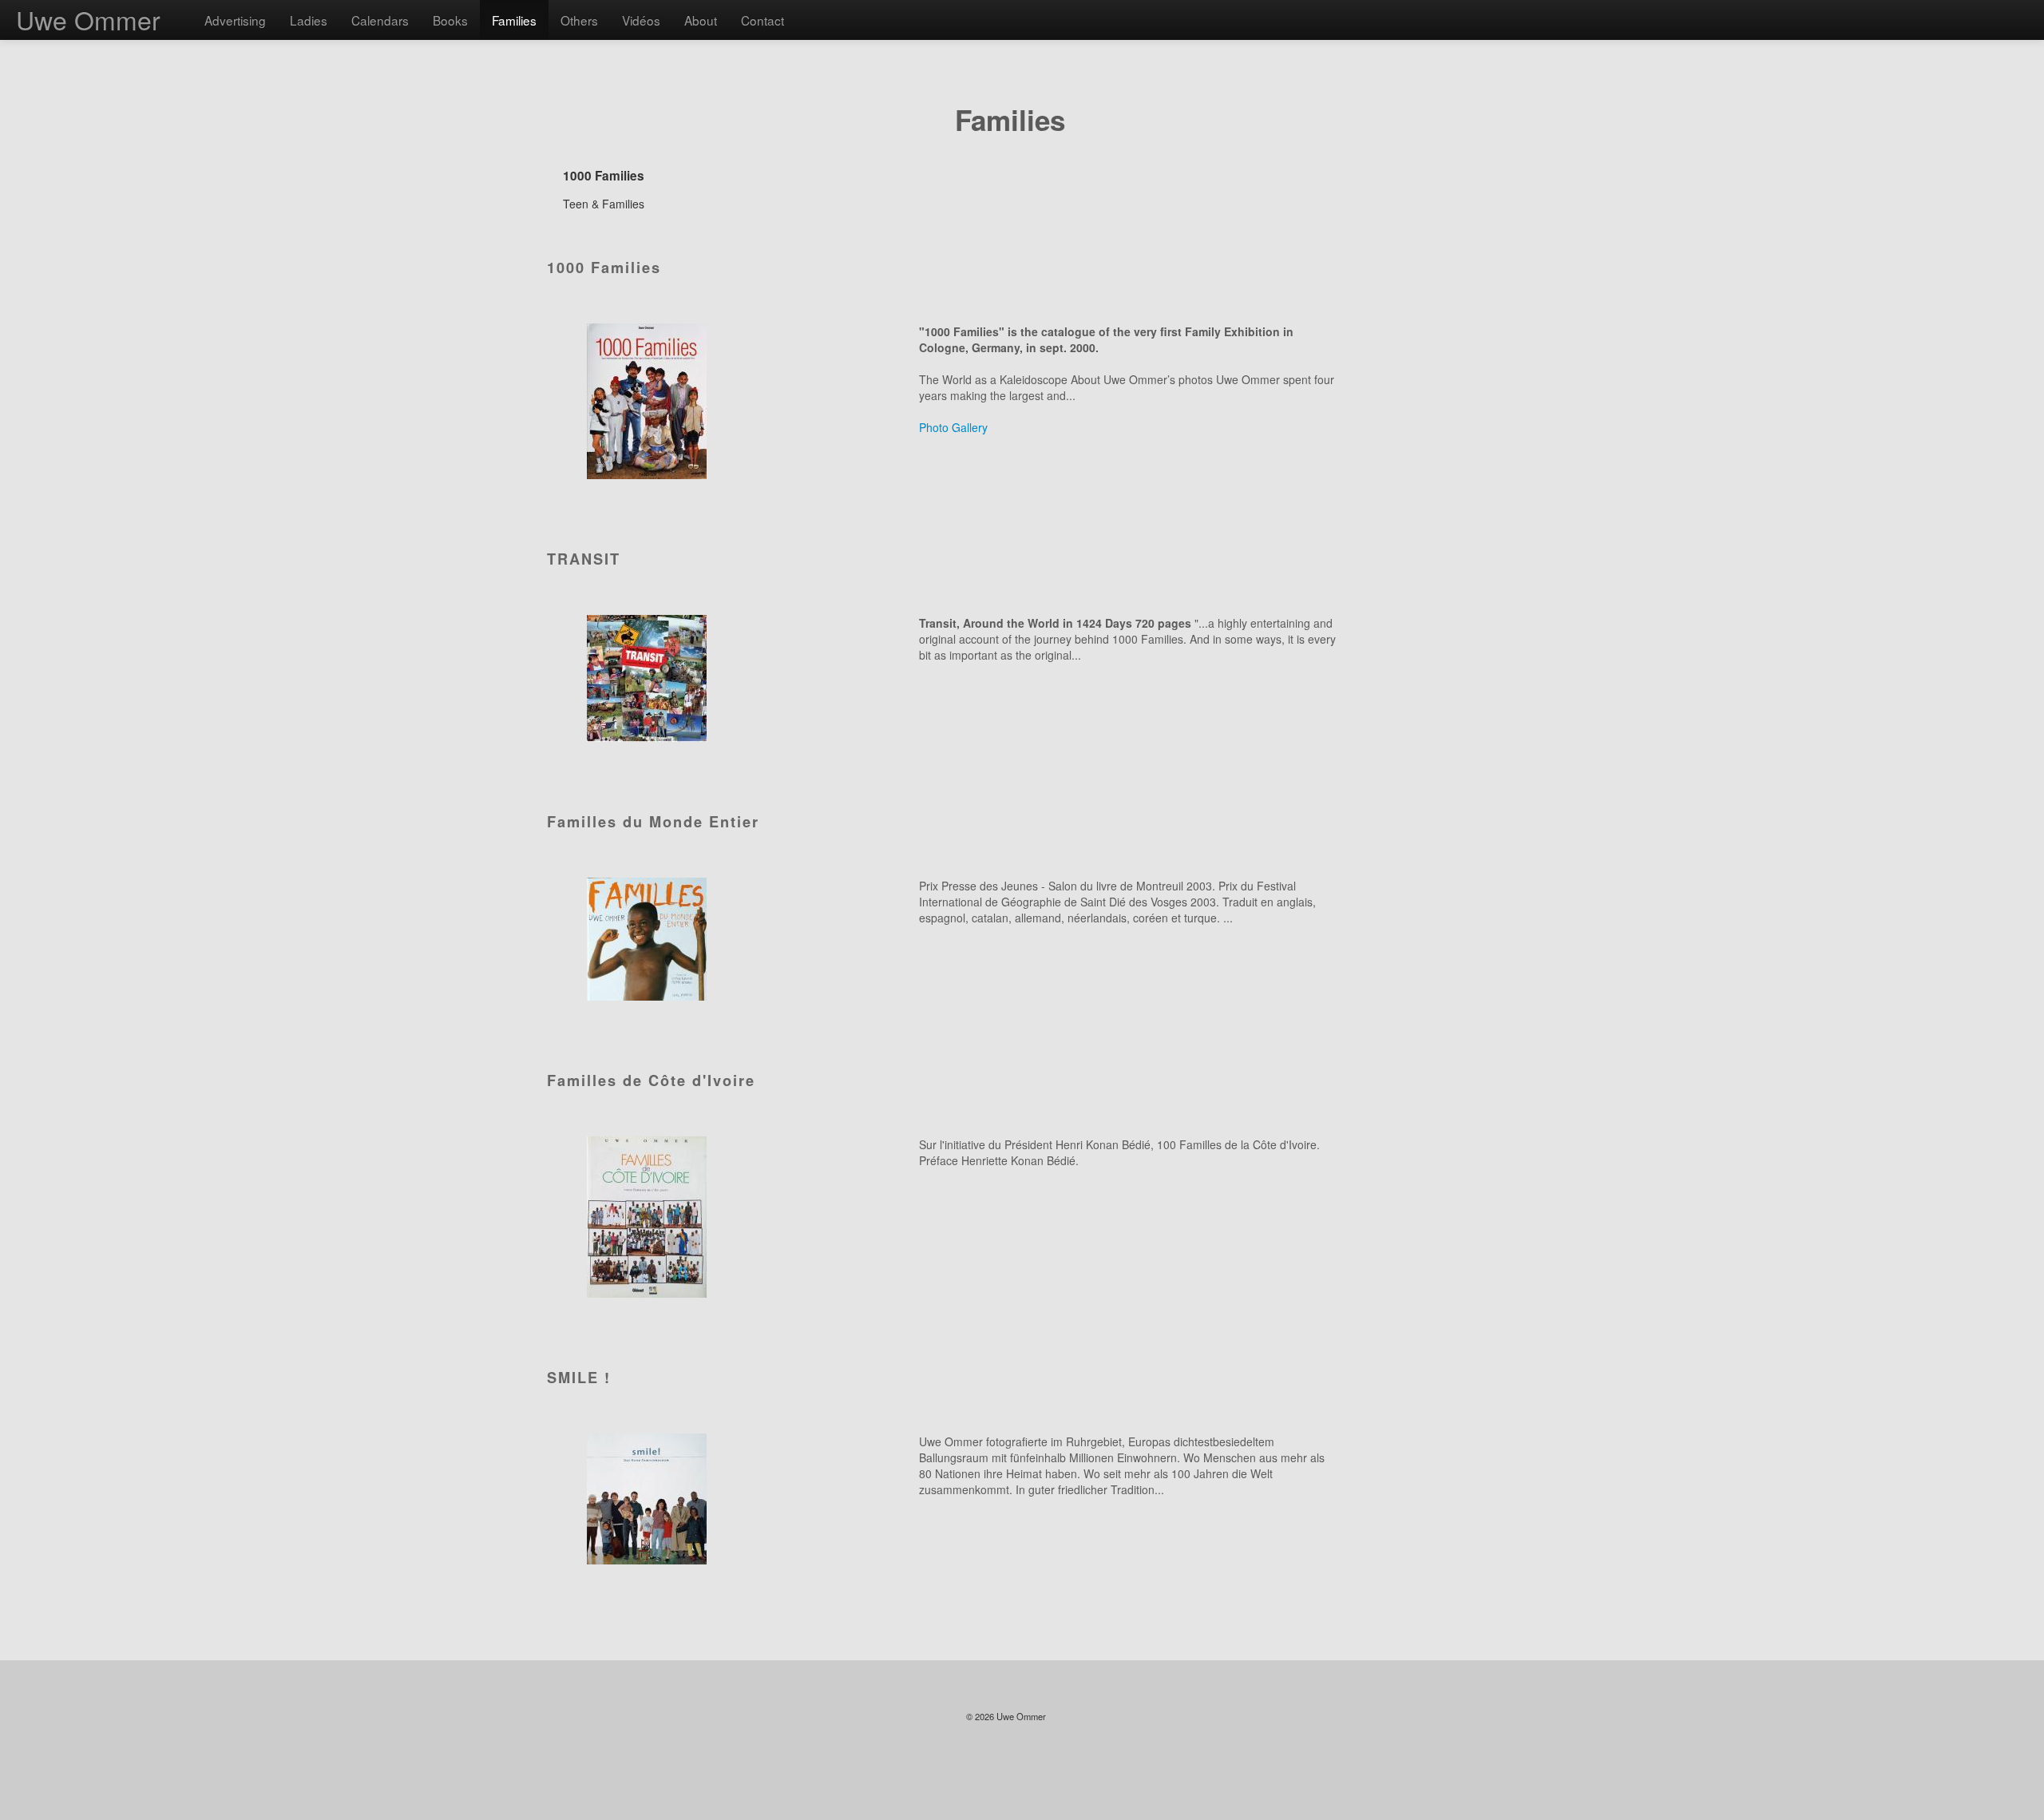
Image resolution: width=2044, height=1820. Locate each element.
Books (450, 20)
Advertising (235, 20)
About (701, 20)
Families (514, 20)
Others (579, 20)
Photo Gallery (953, 427)
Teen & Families (604, 204)
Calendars (380, 20)
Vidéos (641, 20)
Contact (763, 20)
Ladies (309, 20)
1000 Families (604, 176)
